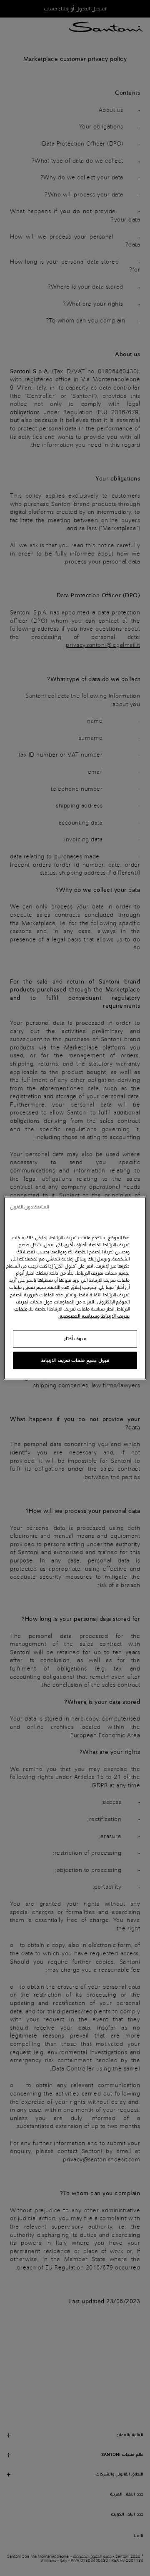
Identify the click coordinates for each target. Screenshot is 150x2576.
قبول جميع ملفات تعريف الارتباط (75, 1360)
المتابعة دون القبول (29, 1207)
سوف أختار (75, 1338)
